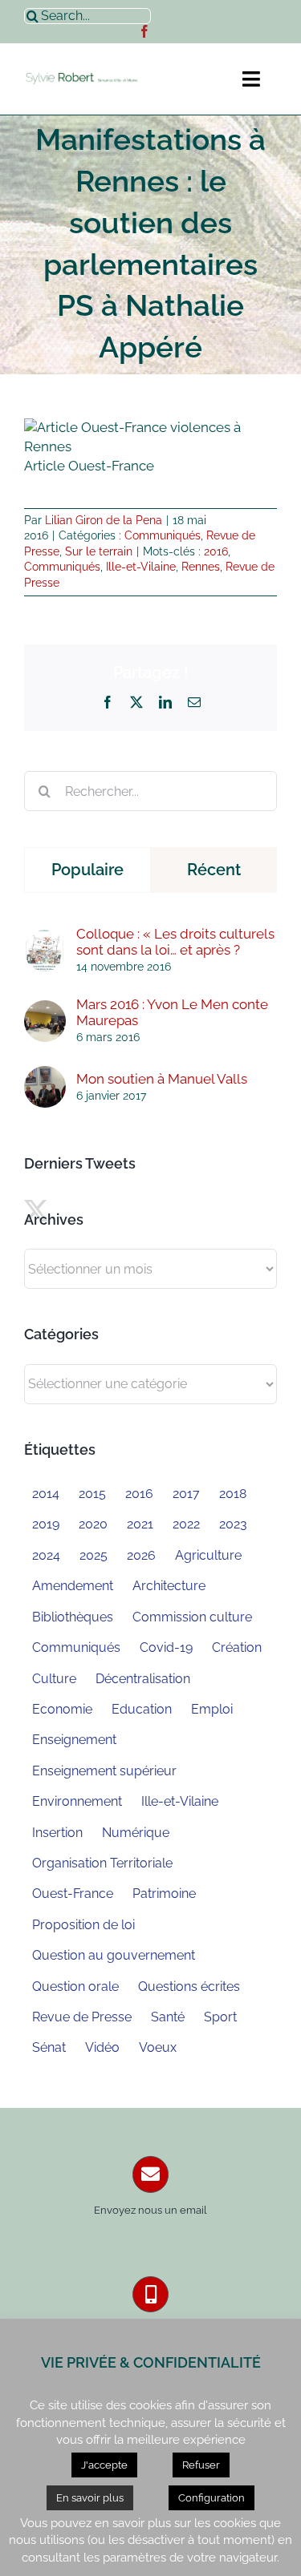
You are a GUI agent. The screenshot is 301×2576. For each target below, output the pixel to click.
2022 (186, 1524)
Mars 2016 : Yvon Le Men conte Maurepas (172, 1012)
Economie (62, 1709)
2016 (216, 551)
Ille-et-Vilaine (141, 567)
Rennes (201, 567)
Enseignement (74, 1740)
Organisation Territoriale (102, 1863)
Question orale (75, 1987)
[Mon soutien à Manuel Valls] (45, 1075)
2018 (233, 1494)
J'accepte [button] (104, 2465)
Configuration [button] (212, 2498)
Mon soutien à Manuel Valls (162, 1079)
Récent (214, 870)
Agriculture (208, 1555)
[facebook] (144, 31)
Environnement (77, 1801)
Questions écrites (189, 1987)
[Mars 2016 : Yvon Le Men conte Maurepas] (45, 1009)
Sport (220, 2017)
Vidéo (102, 2047)
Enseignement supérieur (104, 1771)
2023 (233, 1524)
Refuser (201, 2465)
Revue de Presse (82, 2017)
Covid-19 (166, 1647)
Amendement (73, 1586)
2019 (46, 1524)
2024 (46, 1555)
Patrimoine (164, 1894)
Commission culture (192, 1617)
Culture (54, 1679)
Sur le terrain (99, 551)
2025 (94, 1555)
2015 (92, 1494)
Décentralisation (143, 1679)
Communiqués (163, 535)
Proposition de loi (83, 1925)
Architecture (169, 1586)
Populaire (87, 870)
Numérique (136, 1833)
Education (142, 1709)
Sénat (49, 2047)
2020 (93, 1524)
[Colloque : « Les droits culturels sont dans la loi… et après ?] (45, 939)
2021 (140, 1524)
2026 (141, 1555)
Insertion (57, 1833)
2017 (186, 1494)
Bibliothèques (73, 1617)
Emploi (212, 1709)
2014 (46, 1494)
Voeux (158, 2047)
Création (237, 1647)
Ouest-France (73, 1894)
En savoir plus (90, 2498)
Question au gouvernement (114, 1955)
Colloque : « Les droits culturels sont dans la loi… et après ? (175, 942)
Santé (168, 2017)
